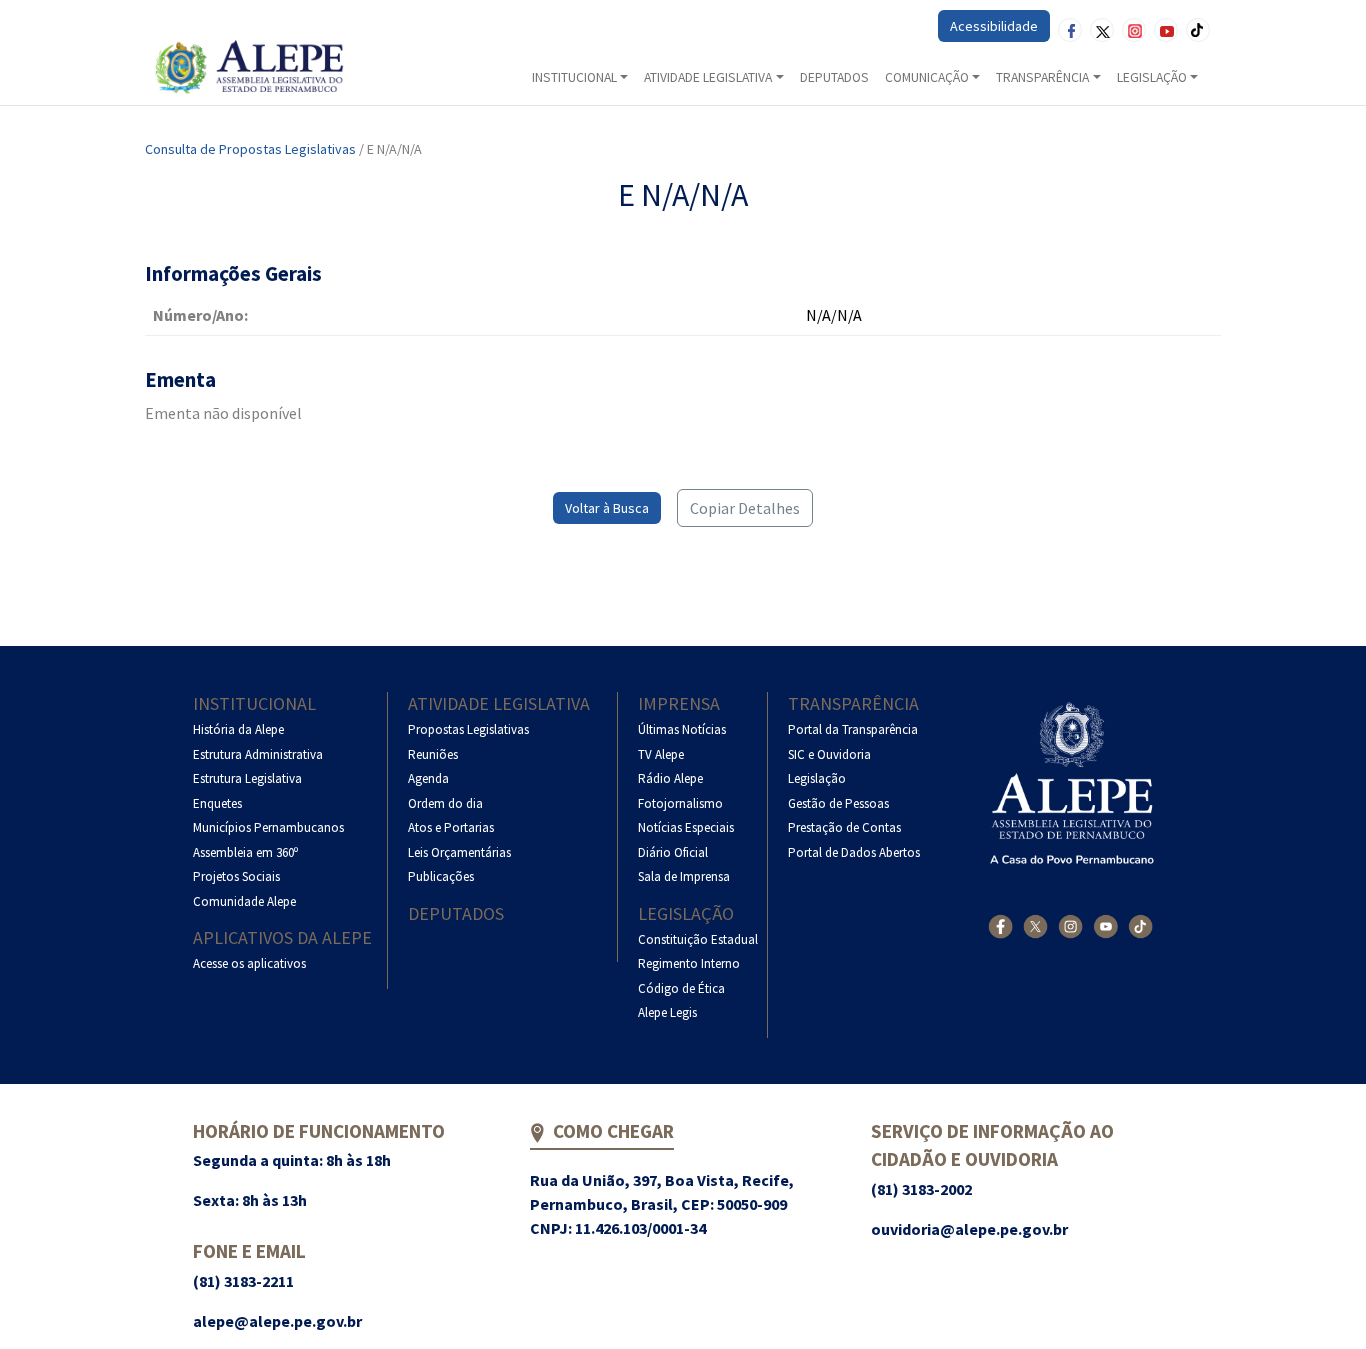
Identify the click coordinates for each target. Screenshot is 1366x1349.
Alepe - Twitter (1102, 30)
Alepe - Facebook (1070, 30)
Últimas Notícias (682, 729)
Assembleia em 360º (245, 852)
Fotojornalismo (680, 803)
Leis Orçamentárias (459, 852)
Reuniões (433, 754)
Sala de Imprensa (684, 876)
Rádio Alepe (670, 778)
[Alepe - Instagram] (1070, 926)
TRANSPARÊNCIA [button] (1042, 77)
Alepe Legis (667, 1012)
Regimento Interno (689, 963)
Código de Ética (681, 988)
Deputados (456, 913)
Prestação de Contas (844, 827)
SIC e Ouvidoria (829, 754)
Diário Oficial (673, 852)
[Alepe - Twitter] (1035, 926)
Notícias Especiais (686, 827)
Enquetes (217, 803)
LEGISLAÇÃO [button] (1152, 77)
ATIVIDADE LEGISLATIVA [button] (708, 77)
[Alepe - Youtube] (1105, 926)
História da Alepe (238, 729)
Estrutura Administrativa (258, 754)
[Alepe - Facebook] (1000, 926)
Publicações (441, 876)
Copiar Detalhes (745, 508)
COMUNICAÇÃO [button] (927, 77)
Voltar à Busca (607, 508)
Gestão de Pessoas (838, 803)
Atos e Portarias (451, 827)
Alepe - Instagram (1134, 30)
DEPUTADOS (834, 77)
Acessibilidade (994, 26)
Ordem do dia (445, 803)
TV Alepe (661, 754)
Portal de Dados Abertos (854, 852)
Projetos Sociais (236, 876)
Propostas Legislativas (468, 729)
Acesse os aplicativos (249, 963)
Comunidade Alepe (244, 901)
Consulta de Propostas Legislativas (250, 149)
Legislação (686, 913)
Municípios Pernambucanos (268, 827)
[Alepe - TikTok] (1140, 926)
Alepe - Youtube (1166, 30)
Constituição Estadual (698, 939)
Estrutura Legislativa (247, 778)
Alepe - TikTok (1198, 30)
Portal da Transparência (853, 729)
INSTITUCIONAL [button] (574, 77)
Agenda (428, 778)
